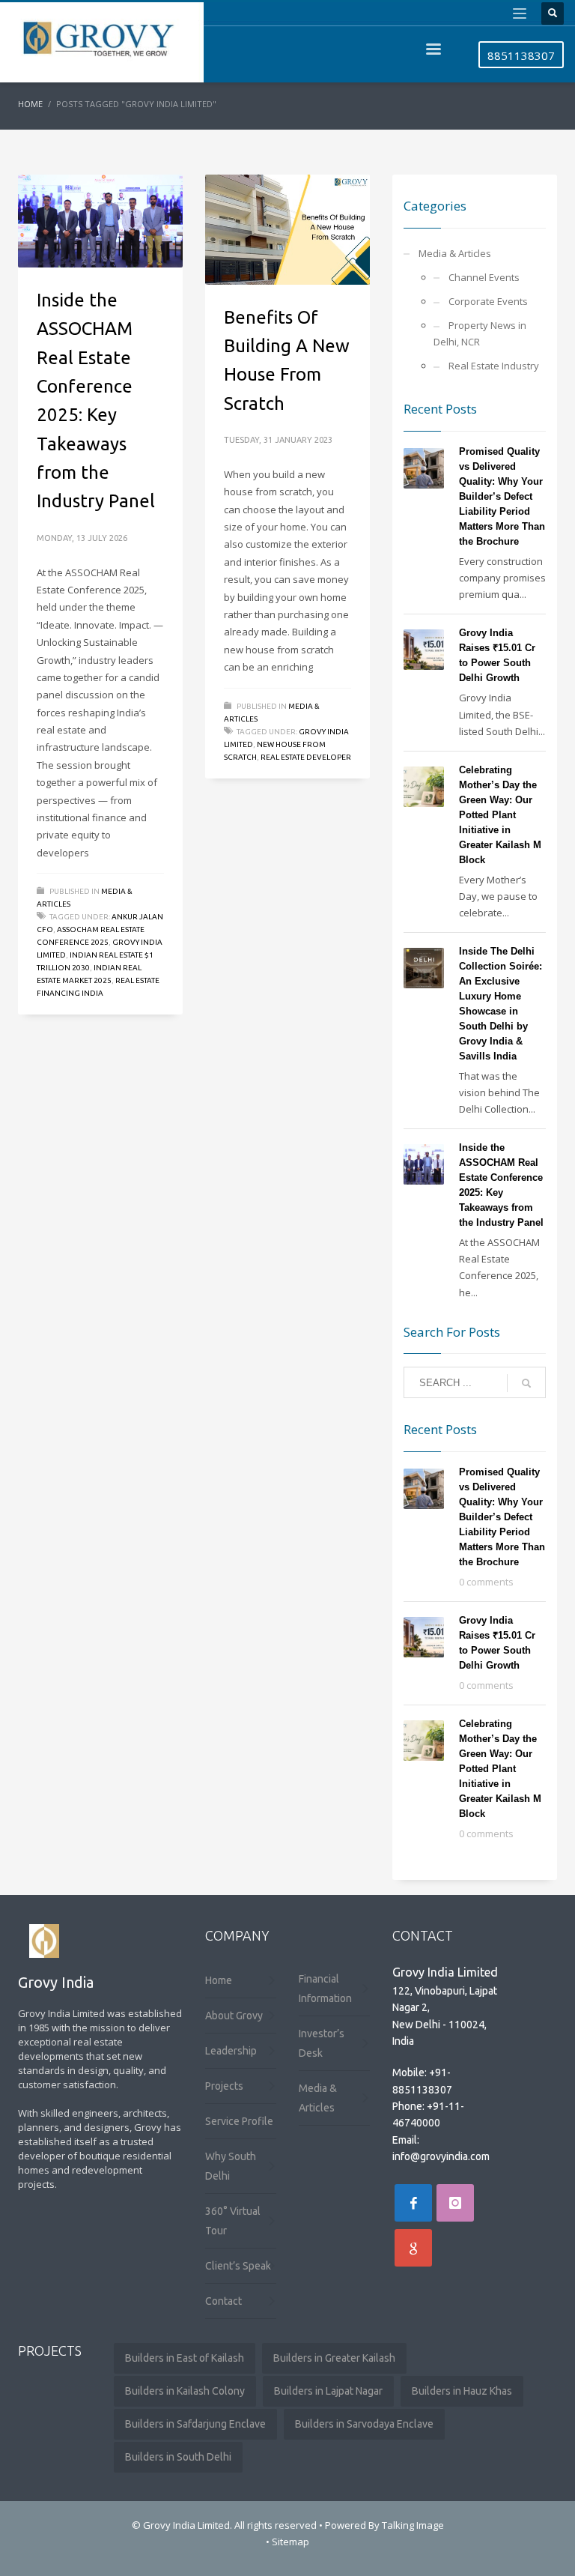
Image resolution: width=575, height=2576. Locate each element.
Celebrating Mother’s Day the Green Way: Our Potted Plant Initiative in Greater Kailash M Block (500, 815)
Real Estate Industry (494, 366)
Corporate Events (488, 301)
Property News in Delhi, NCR (480, 333)
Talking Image (413, 2525)
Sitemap (290, 2542)
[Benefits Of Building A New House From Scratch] (287, 229)
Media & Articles (455, 253)
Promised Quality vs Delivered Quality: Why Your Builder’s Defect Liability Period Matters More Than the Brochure (502, 496)
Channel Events (484, 277)
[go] (526, 1383)
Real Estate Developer (306, 757)
